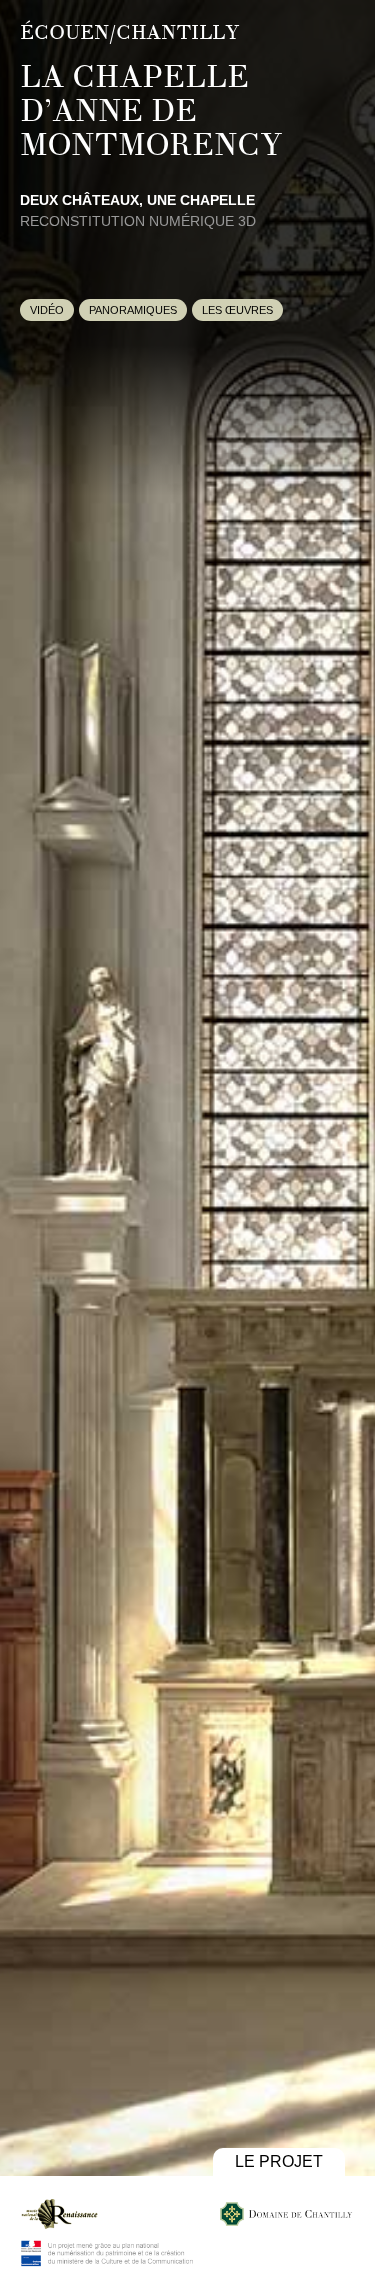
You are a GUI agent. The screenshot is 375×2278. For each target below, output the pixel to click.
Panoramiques (133, 310)
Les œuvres (237, 310)
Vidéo (47, 310)
